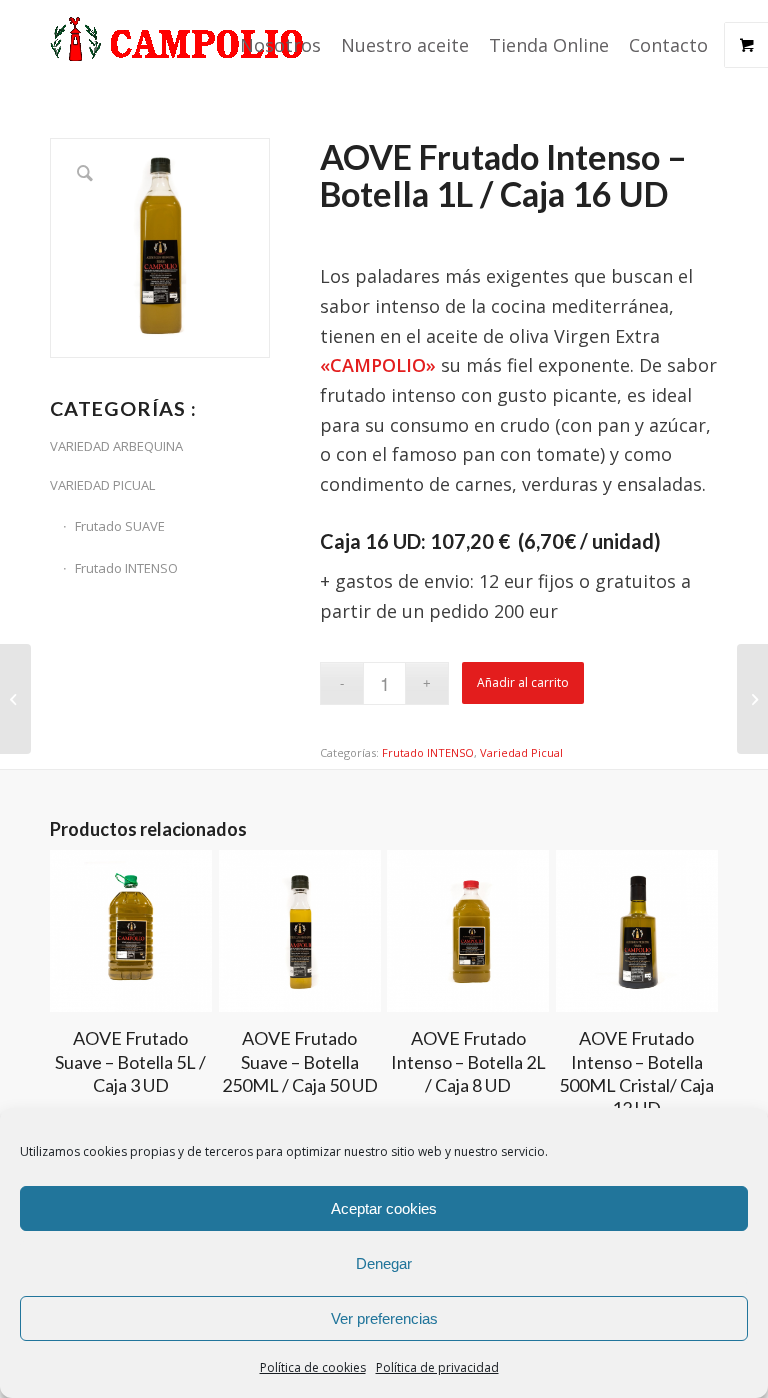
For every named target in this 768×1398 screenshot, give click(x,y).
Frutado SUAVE (120, 526)
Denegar (384, 1263)
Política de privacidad (437, 1367)
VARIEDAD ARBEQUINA (116, 446)
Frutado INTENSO (126, 568)
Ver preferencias (384, 1318)
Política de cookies (313, 1367)
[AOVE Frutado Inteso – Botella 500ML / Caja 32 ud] (752, 699)
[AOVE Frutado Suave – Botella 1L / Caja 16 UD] (15, 699)
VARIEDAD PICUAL (102, 485)
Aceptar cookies (384, 1208)
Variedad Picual (521, 752)
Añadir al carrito (523, 682)
